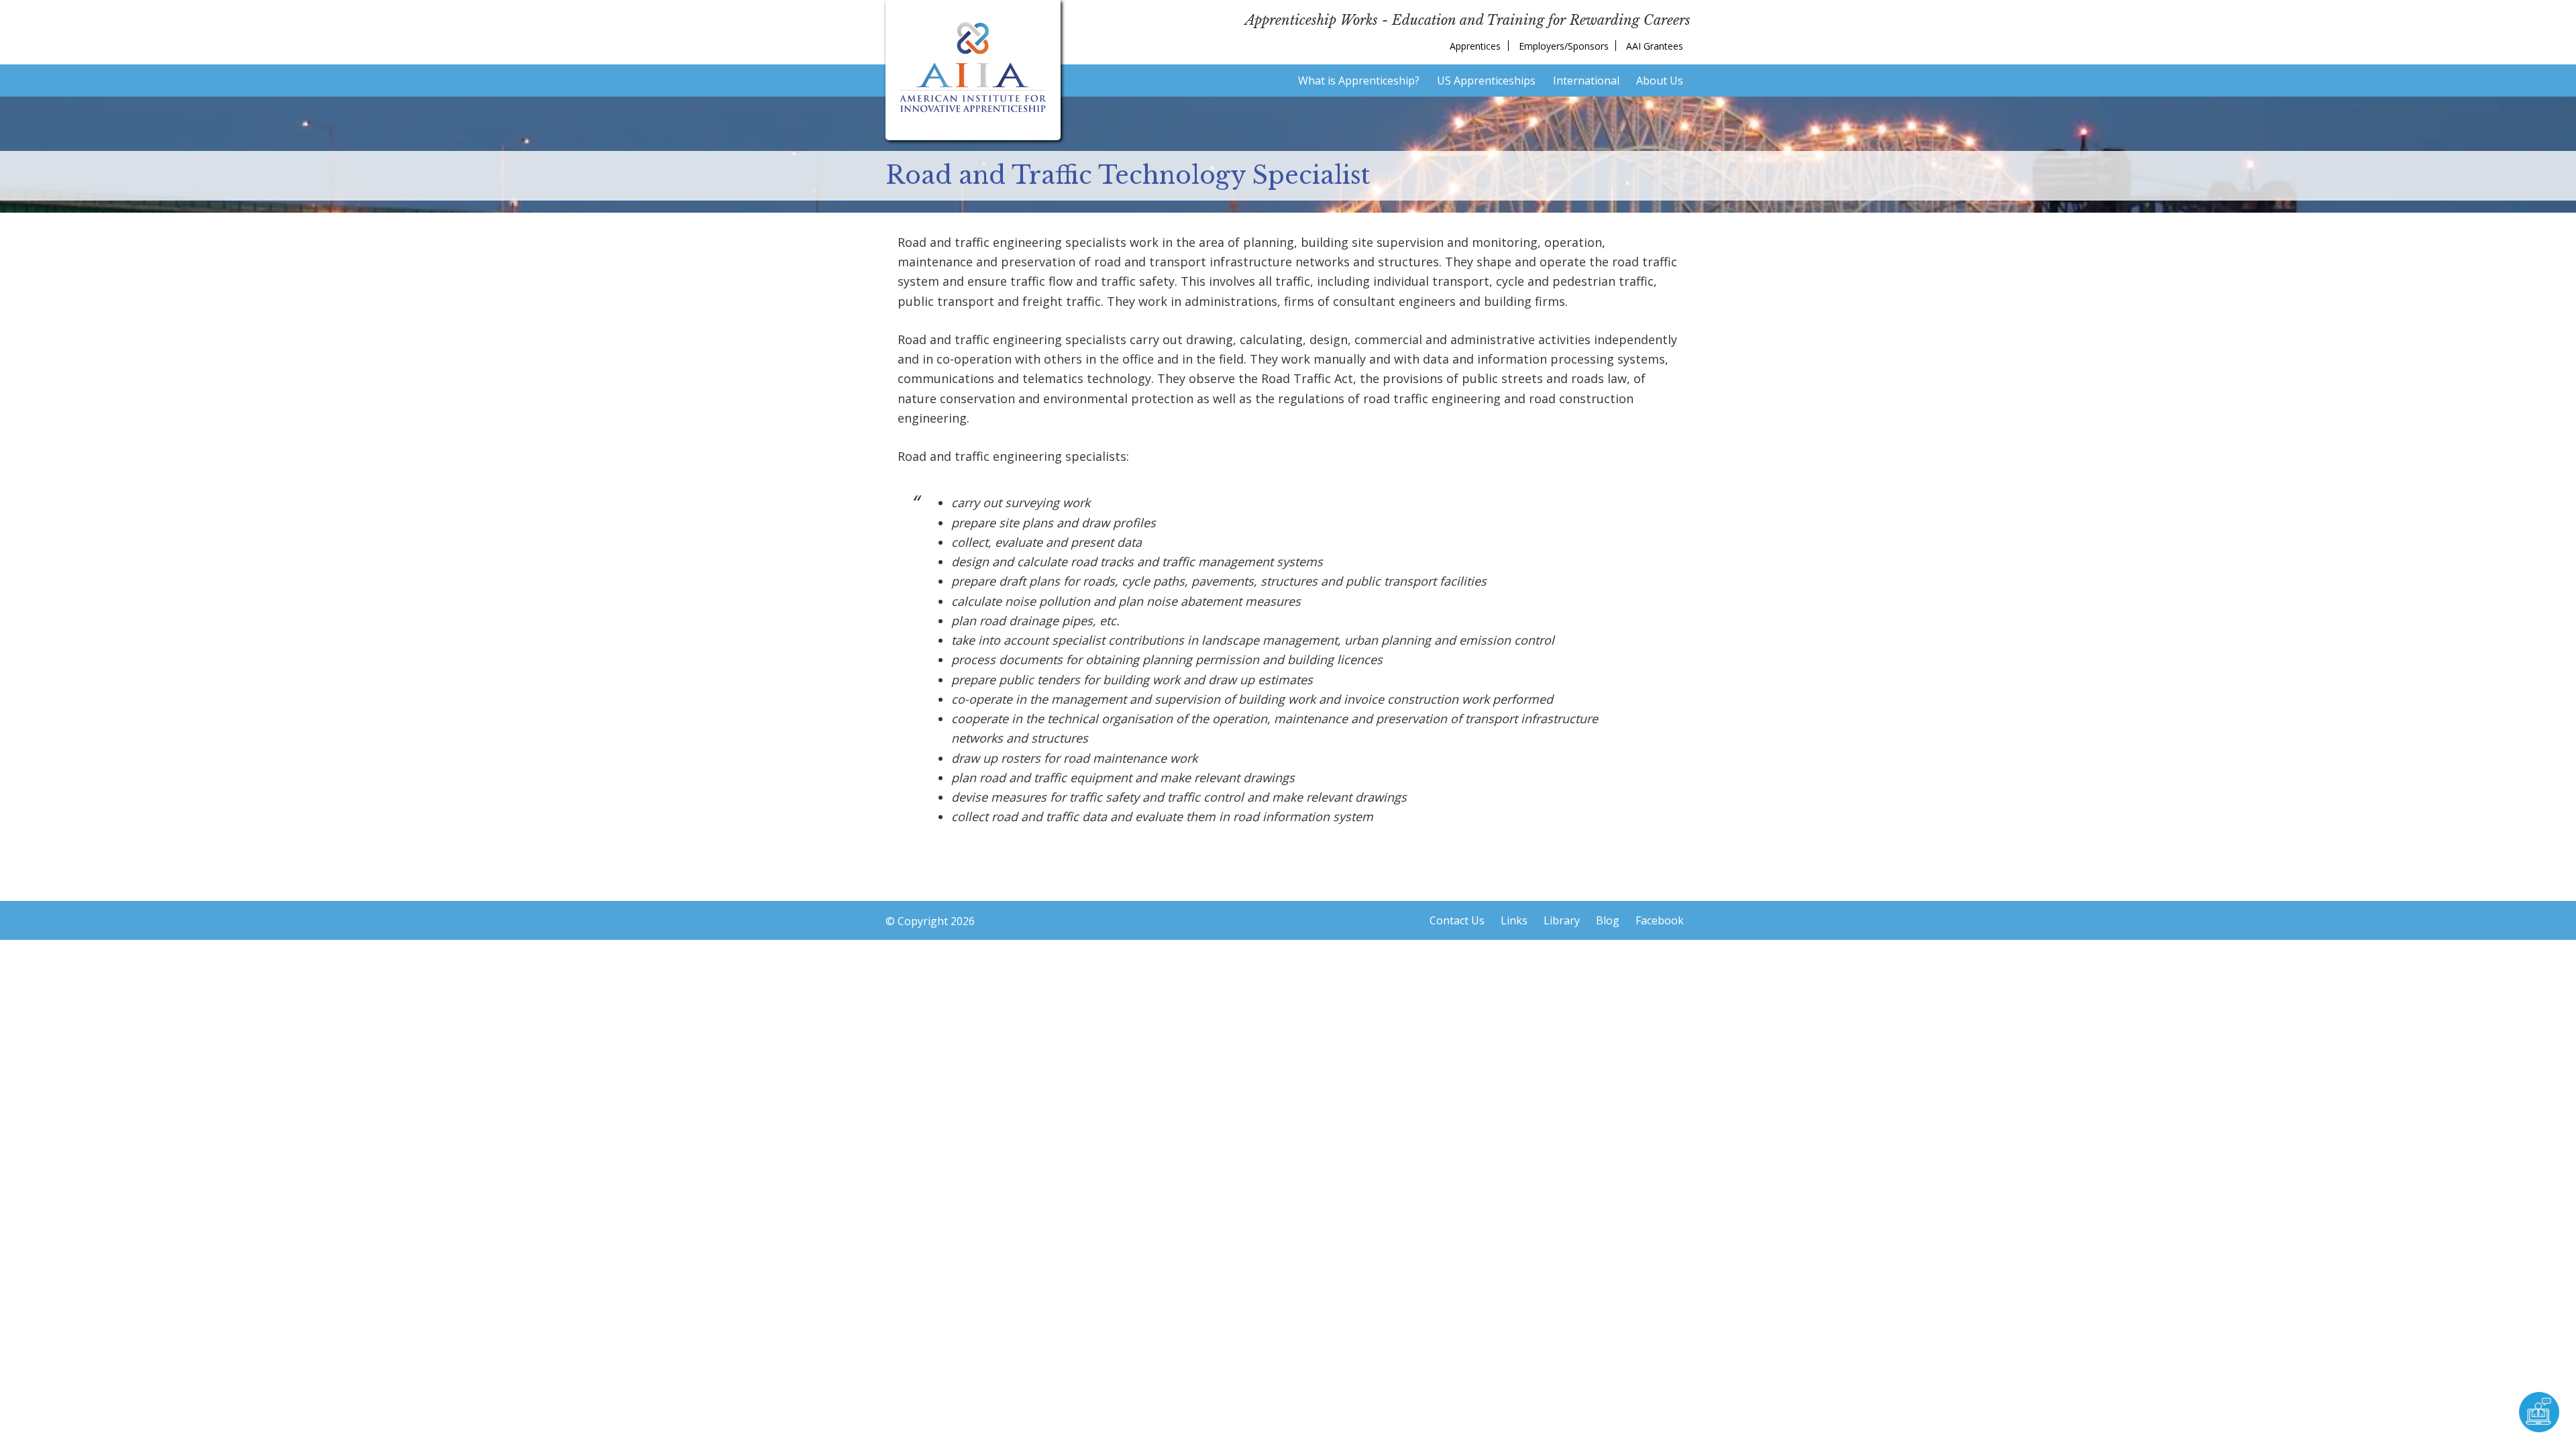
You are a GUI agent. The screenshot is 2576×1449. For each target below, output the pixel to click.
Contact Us (1457, 920)
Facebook (1660, 920)
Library (1562, 920)
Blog (1608, 920)
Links (1514, 920)
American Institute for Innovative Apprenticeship (973, 67)
